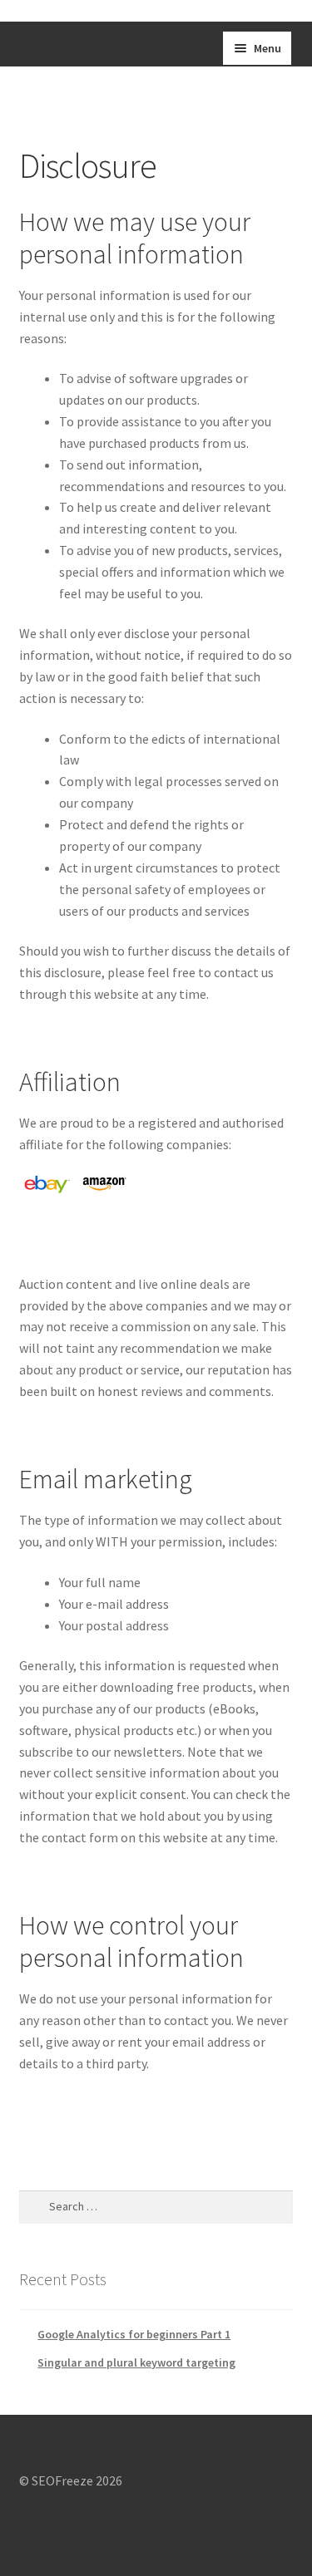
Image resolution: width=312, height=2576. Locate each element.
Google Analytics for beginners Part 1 (134, 2334)
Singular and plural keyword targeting (136, 2362)
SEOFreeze (77, 37)
